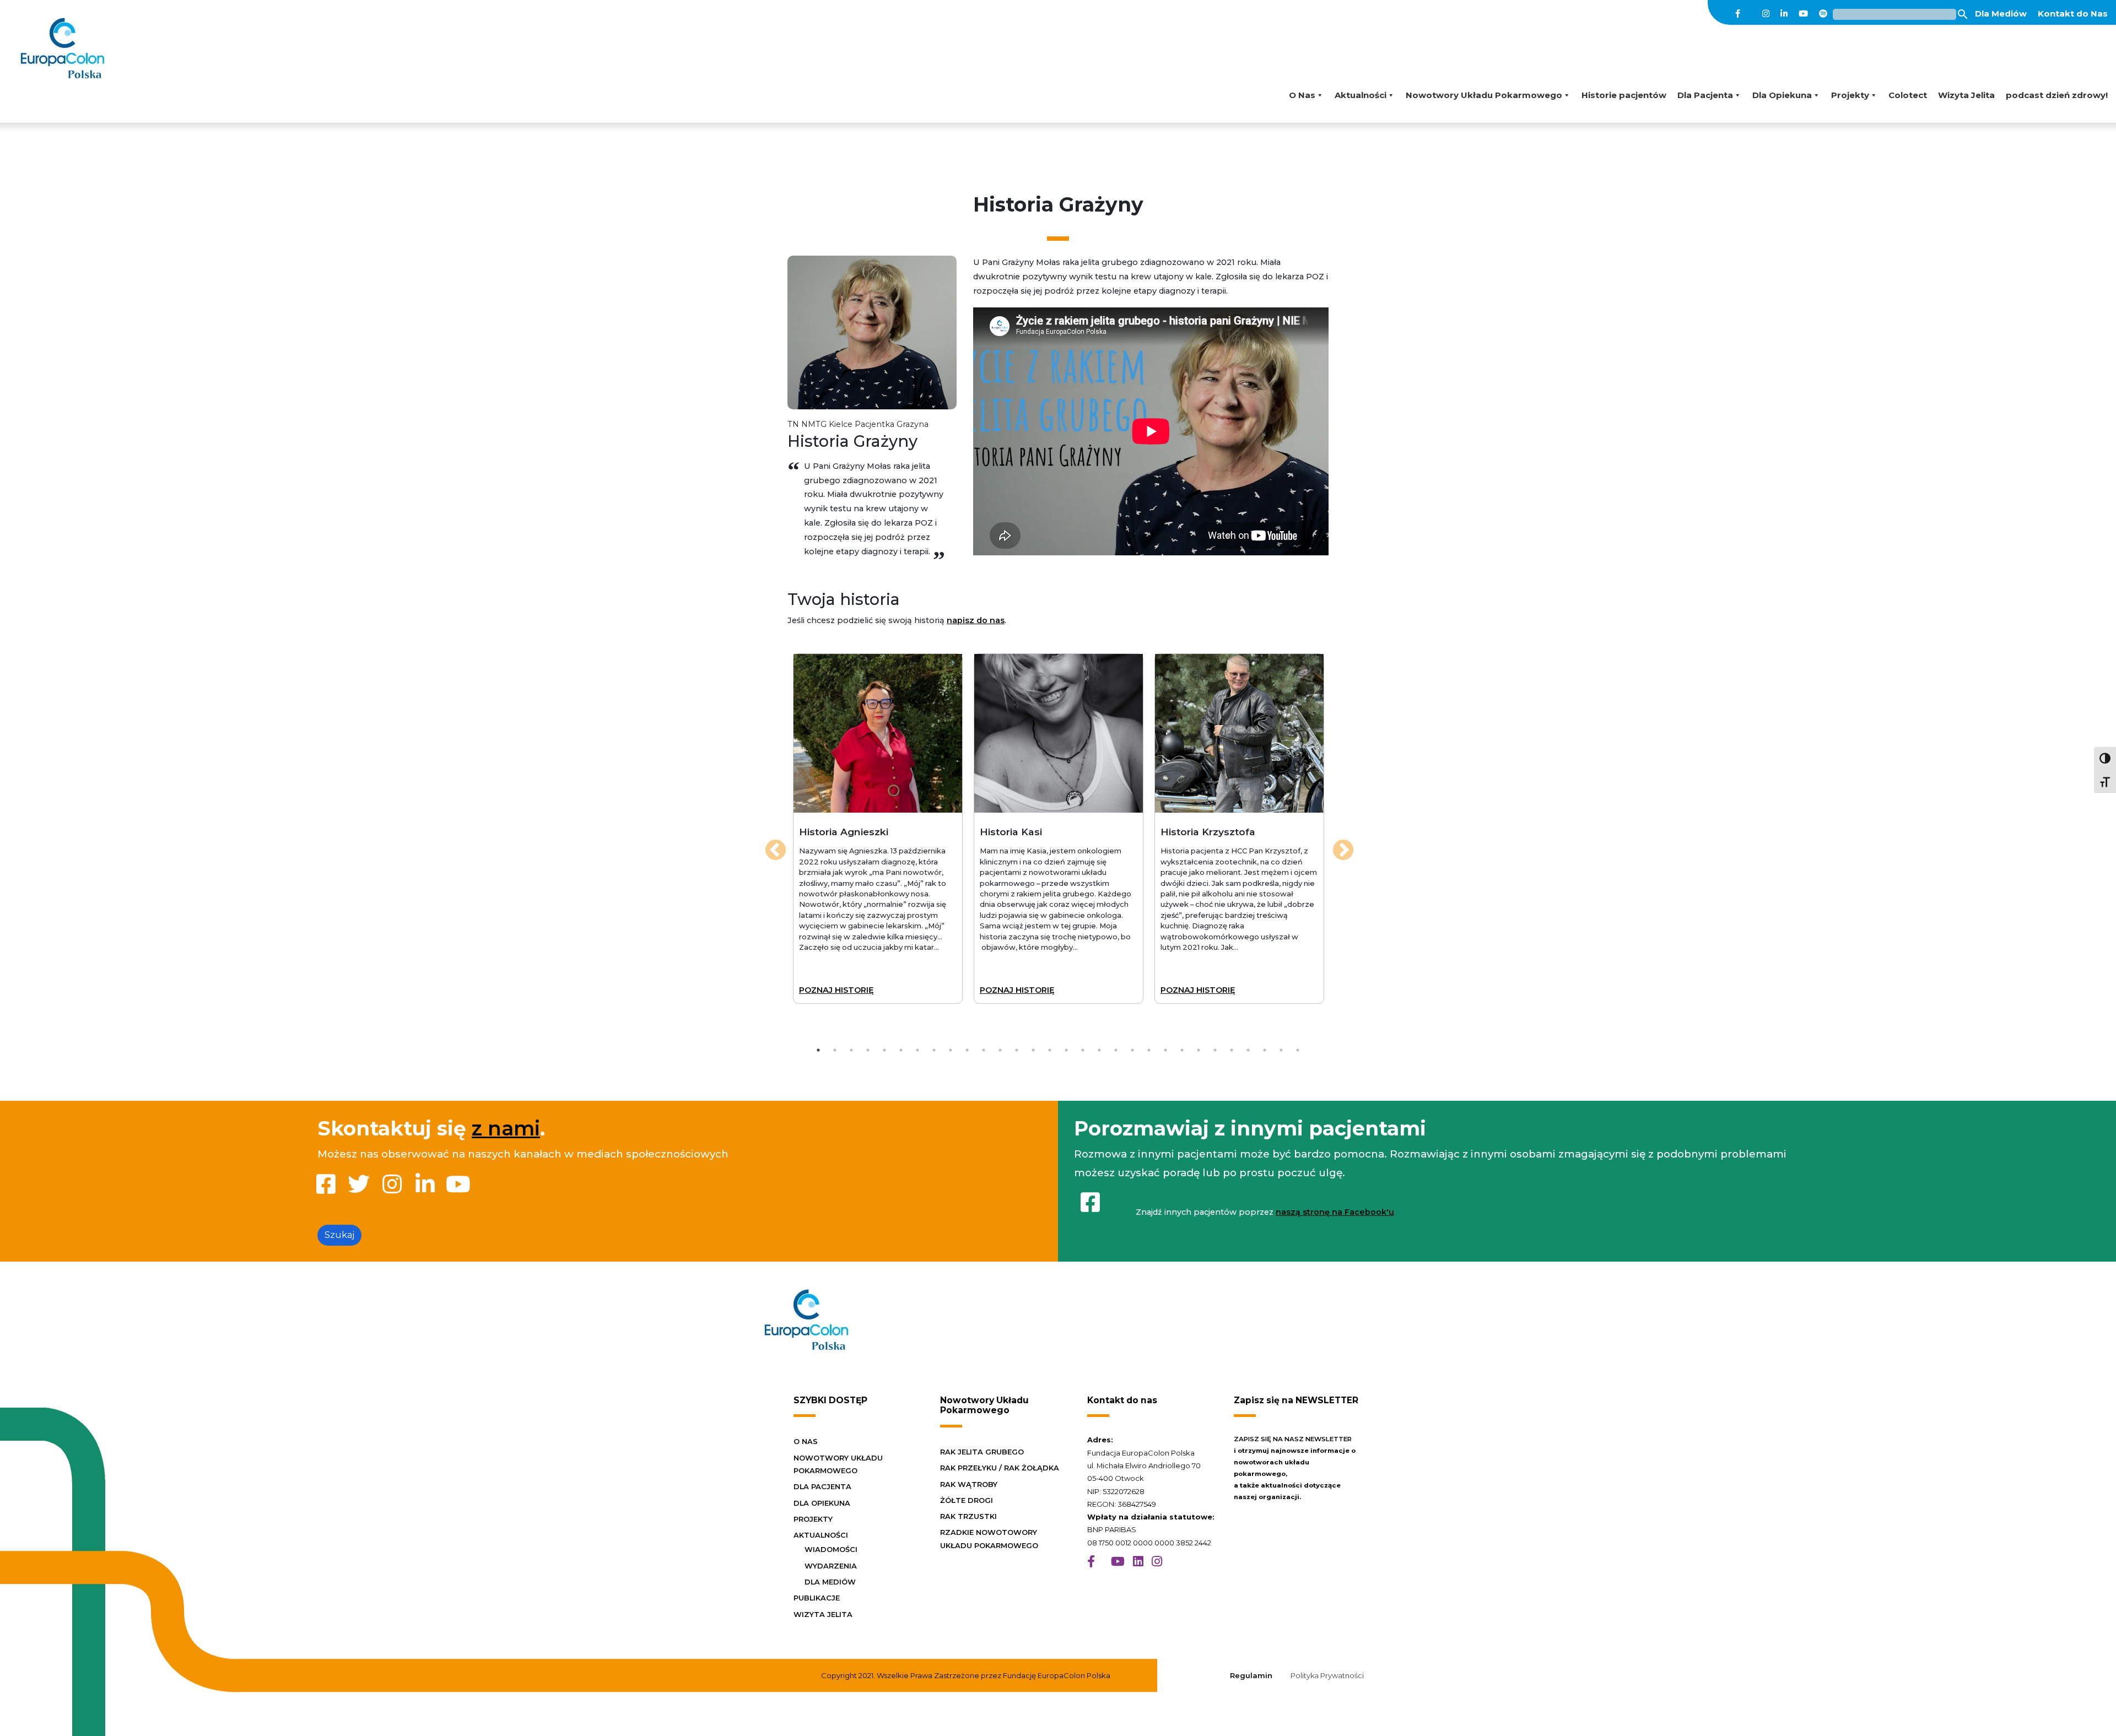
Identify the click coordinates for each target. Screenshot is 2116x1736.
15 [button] (1050, 1050)
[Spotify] (1823, 14)
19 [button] (1116, 1050)
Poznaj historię (836, 990)
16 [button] (1067, 1050)
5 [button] (884, 1050)
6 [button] (901, 1050)
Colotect (1908, 95)
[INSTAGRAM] (1157, 1562)
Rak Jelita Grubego (982, 1452)
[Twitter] (1751, 14)
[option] (878, 829)
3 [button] (852, 1050)
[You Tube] (1803, 14)
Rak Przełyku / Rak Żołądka (1000, 1468)
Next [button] (1337, 845)
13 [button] (1017, 1050)
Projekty (1850, 95)
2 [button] (835, 1050)
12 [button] (1000, 1050)
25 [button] (1215, 1050)
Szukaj (339, 1235)
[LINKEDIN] (1138, 1562)
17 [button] (1083, 1050)
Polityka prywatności (1327, 1675)
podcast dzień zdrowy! (2057, 95)
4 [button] (868, 1050)
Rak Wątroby (969, 1484)
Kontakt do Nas (2073, 13)
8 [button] (934, 1050)
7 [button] (918, 1050)
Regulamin (1251, 1675)
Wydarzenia (831, 1566)
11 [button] (984, 1050)
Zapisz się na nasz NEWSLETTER (1293, 1439)
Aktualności (1361, 95)
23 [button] (1182, 1050)
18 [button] (1099, 1050)
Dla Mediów (2001, 13)
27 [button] (1248, 1050)
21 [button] (1149, 1050)
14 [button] (1033, 1050)
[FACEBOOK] (1091, 1562)
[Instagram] (1766, 14)
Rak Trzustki (968, 1516)
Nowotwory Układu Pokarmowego (1484, 95)
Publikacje (817, 1598)
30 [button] (1298, 1050)
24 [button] (1199, 1050)
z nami (506, 1128)
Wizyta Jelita (1966, 95)
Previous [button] (769, 845)
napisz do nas (976, 620)
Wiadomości (831, 1549)
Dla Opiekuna (1782, 95)
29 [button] (1281, 1050)
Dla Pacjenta (1705, 95)
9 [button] (951, 1050)
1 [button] (818, 1050)
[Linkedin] (1784, 14)
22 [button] (1165, 1050)
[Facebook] (1738, 14)
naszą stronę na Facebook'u (1335, 1212)
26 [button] (1232, 1050)
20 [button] (1132, 1050)
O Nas (1302, 95)
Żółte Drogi (967, 1500)
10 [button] (967, 1050)
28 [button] (1265, 1050)
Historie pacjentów (1624, 95)
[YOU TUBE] (1118, 1562)
